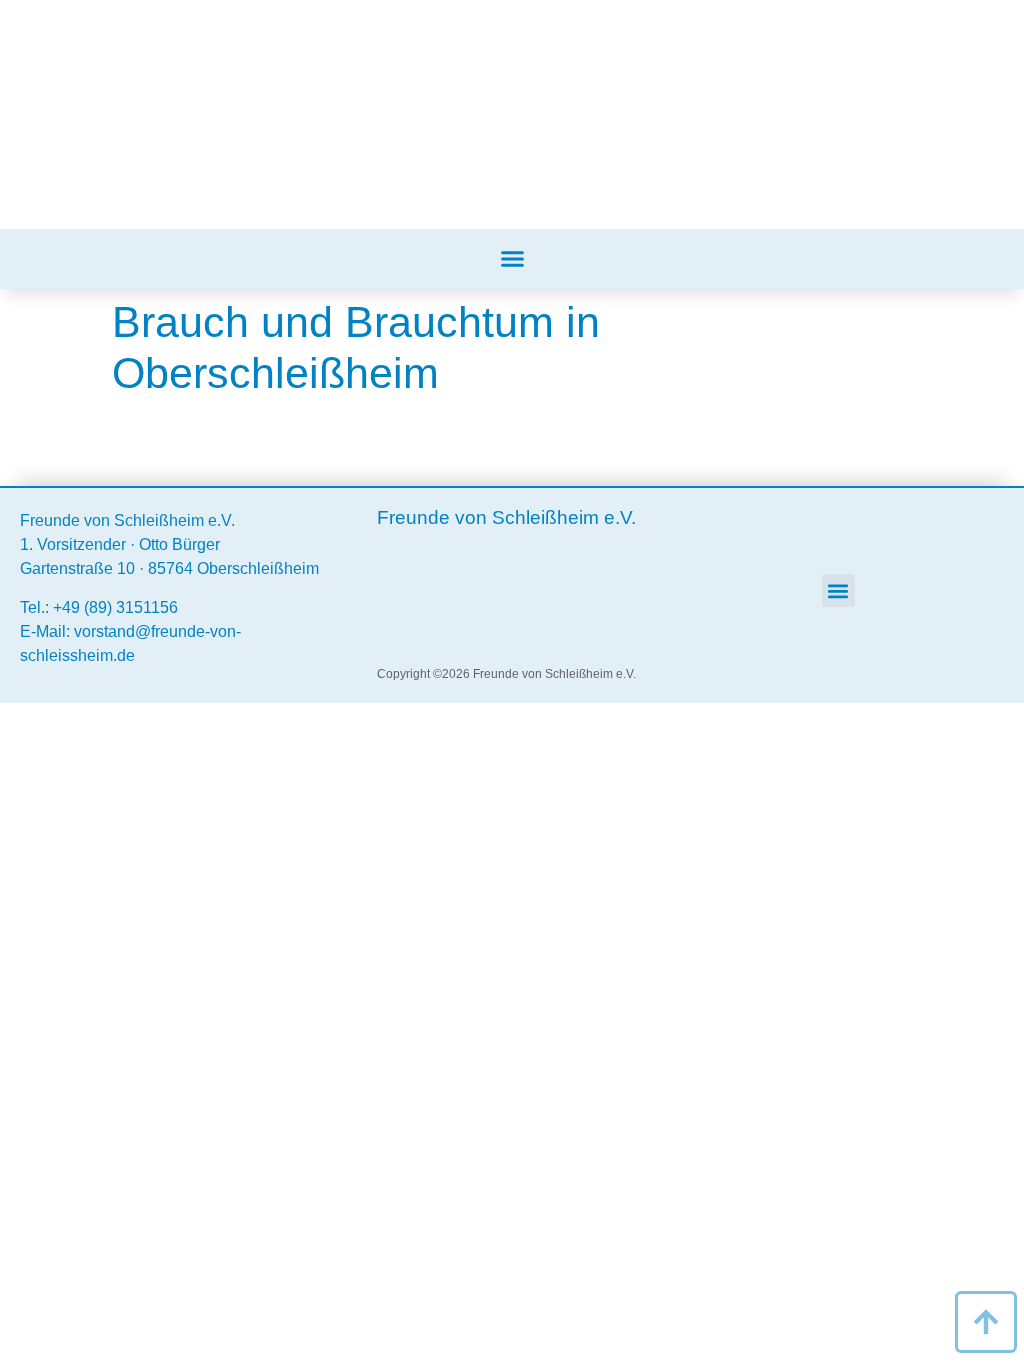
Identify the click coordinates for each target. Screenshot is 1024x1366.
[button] (512, 259)
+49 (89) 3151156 (115, 607)
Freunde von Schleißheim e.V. (127, 520)
